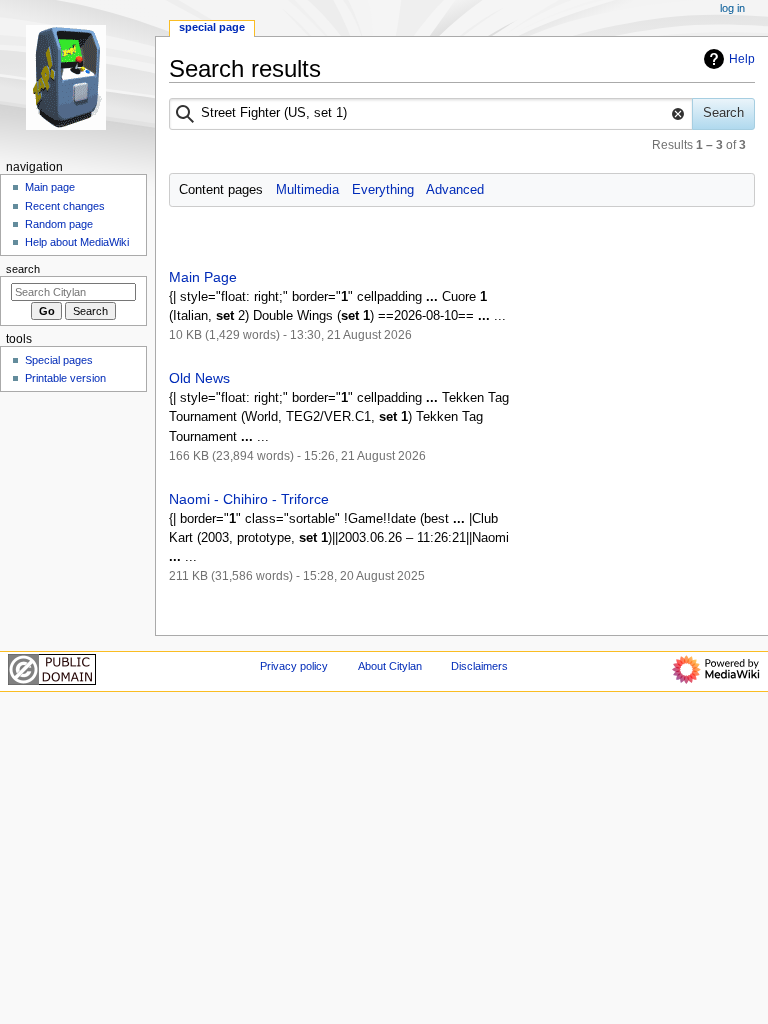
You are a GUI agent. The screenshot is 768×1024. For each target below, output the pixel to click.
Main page (50, 187)
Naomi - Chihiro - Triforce (249, 499)
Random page (59, 224)
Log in (732, 8)
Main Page (203, 277)
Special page (212, 27)
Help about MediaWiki (77, 242)
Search (23, 269)
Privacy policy (294, 666)
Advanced (455, 190)
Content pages (221, 190)
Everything (383, 190)
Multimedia (307, 190)
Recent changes (65, 206)
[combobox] (431, 114)
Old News (199, 378)
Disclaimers (479, 666)
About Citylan (390, 666)
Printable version (65, 378)
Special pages (59, 360)
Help (742, 59)
